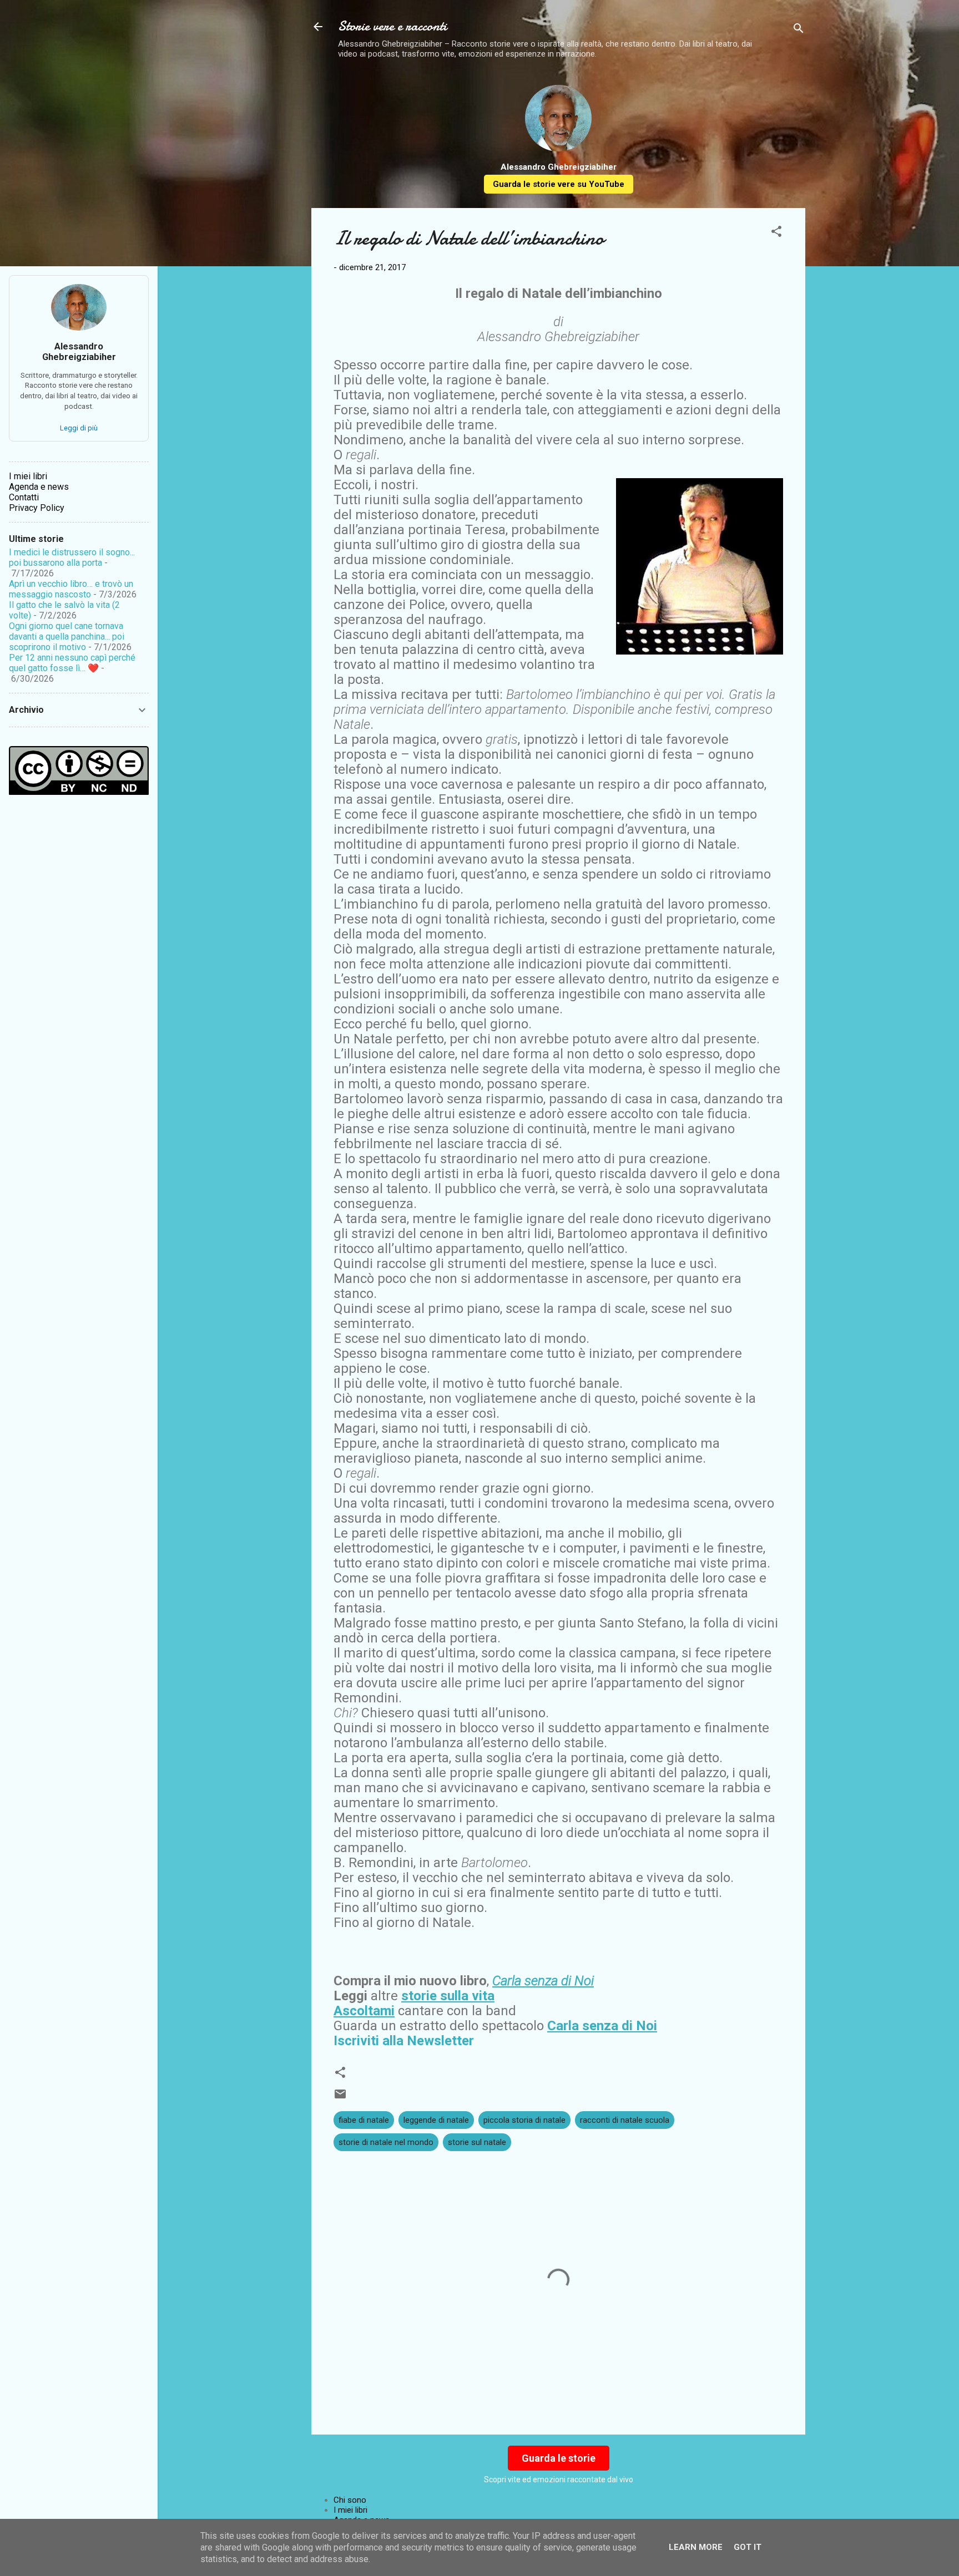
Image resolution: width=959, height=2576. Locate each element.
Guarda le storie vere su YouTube (559, 184)
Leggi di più (79, 428)
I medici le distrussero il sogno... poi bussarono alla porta (72, 557)
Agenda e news (39, 487)
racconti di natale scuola (625, 2120)
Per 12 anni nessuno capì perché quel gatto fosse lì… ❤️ (72, 663)
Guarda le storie (559, 2458)
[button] (776, 233)
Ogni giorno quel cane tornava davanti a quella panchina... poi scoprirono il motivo (67, 637)
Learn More (696, 2547)
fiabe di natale (364, 2120)
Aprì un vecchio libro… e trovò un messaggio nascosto (71, 589)
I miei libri (350, 2510)
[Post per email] (340, 2098)
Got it (748, 2547)
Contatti (24, 497)
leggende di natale (436, 2120)
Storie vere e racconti (392, 26)
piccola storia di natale (524, 2120)
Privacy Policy (37, 508)
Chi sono (350, 2500)
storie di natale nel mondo (386, 2142)
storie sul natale (477, 2142)
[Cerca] (799, 30)
